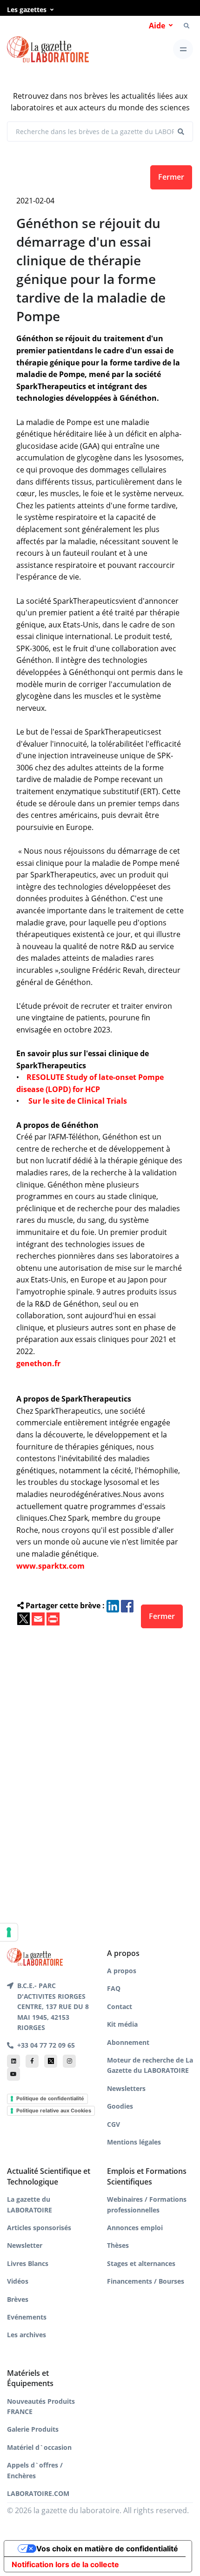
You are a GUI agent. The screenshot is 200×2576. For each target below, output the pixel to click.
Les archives (27, 2335)
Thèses (118, 2245)
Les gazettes (27, 10)
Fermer (171, 177)
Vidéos (18, 2281)
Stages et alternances (141, 2263)
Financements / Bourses (146, 2281)
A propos (122, 1971)
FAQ (114, 1988)
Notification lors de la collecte (65, 2564)
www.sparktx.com (50, 1566)
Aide (157, 26)
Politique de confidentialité (50, 2098)
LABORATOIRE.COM (38, 2493)
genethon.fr (38, 1363)
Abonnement (128, 2042)
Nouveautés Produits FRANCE (41, 2406)
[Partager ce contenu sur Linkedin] (113, 1605)
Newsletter (25, 2245)
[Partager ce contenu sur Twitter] (23, 1618)
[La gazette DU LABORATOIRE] (35, 1956)
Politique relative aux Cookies (54, 2111)
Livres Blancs (28, 2263)
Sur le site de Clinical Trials (78, 1101)
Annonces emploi (135, 2228)
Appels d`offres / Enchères (35, 2470)
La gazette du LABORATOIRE (30, 2204)
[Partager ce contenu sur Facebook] (127, 1605)
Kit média (122, 2024)
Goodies (120, 2106)
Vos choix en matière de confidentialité (107, 2549)
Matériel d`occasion (39, 2447)
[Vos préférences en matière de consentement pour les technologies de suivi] (9, 1932)
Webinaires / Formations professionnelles (147, 2204)
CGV (113, 2124)
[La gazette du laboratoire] (48, 50)
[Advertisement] (100, 1773)
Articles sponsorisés (39, 2228)
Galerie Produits (33, 2429)
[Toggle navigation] (183, 49)
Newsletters (126, 2088)
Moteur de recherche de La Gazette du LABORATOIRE (150, 2065)
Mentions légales (134, 2142)
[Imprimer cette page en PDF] (53, 1618)
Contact (120, 2006)
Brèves (18, 2299)
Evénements (27, 2317)
